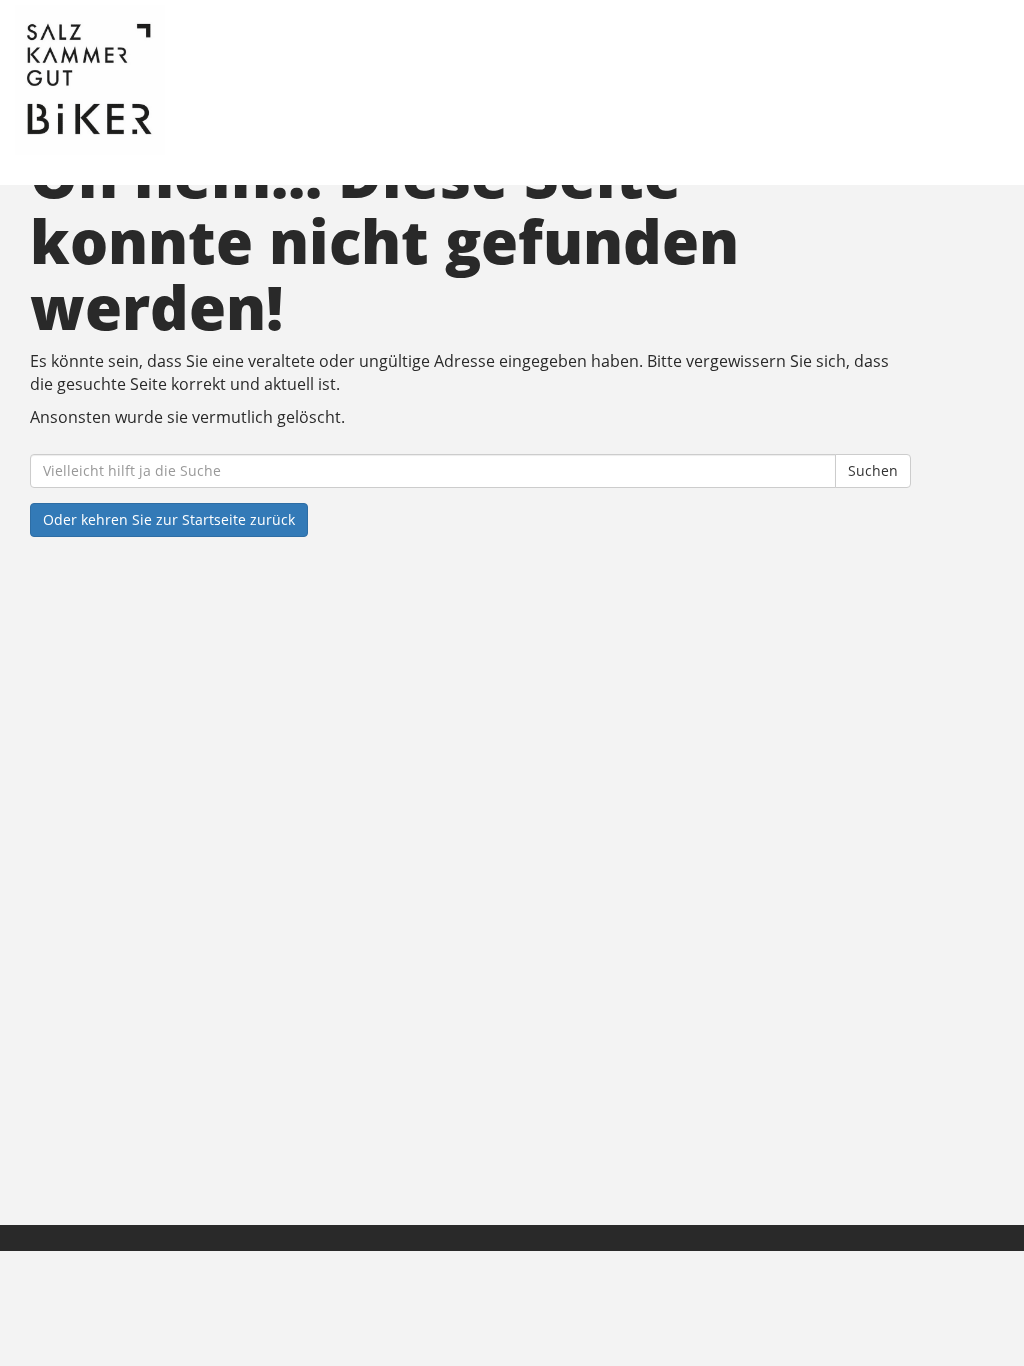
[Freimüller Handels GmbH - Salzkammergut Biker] (221, 80)
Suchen (873, 470)
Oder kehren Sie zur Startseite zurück (169, 519)
